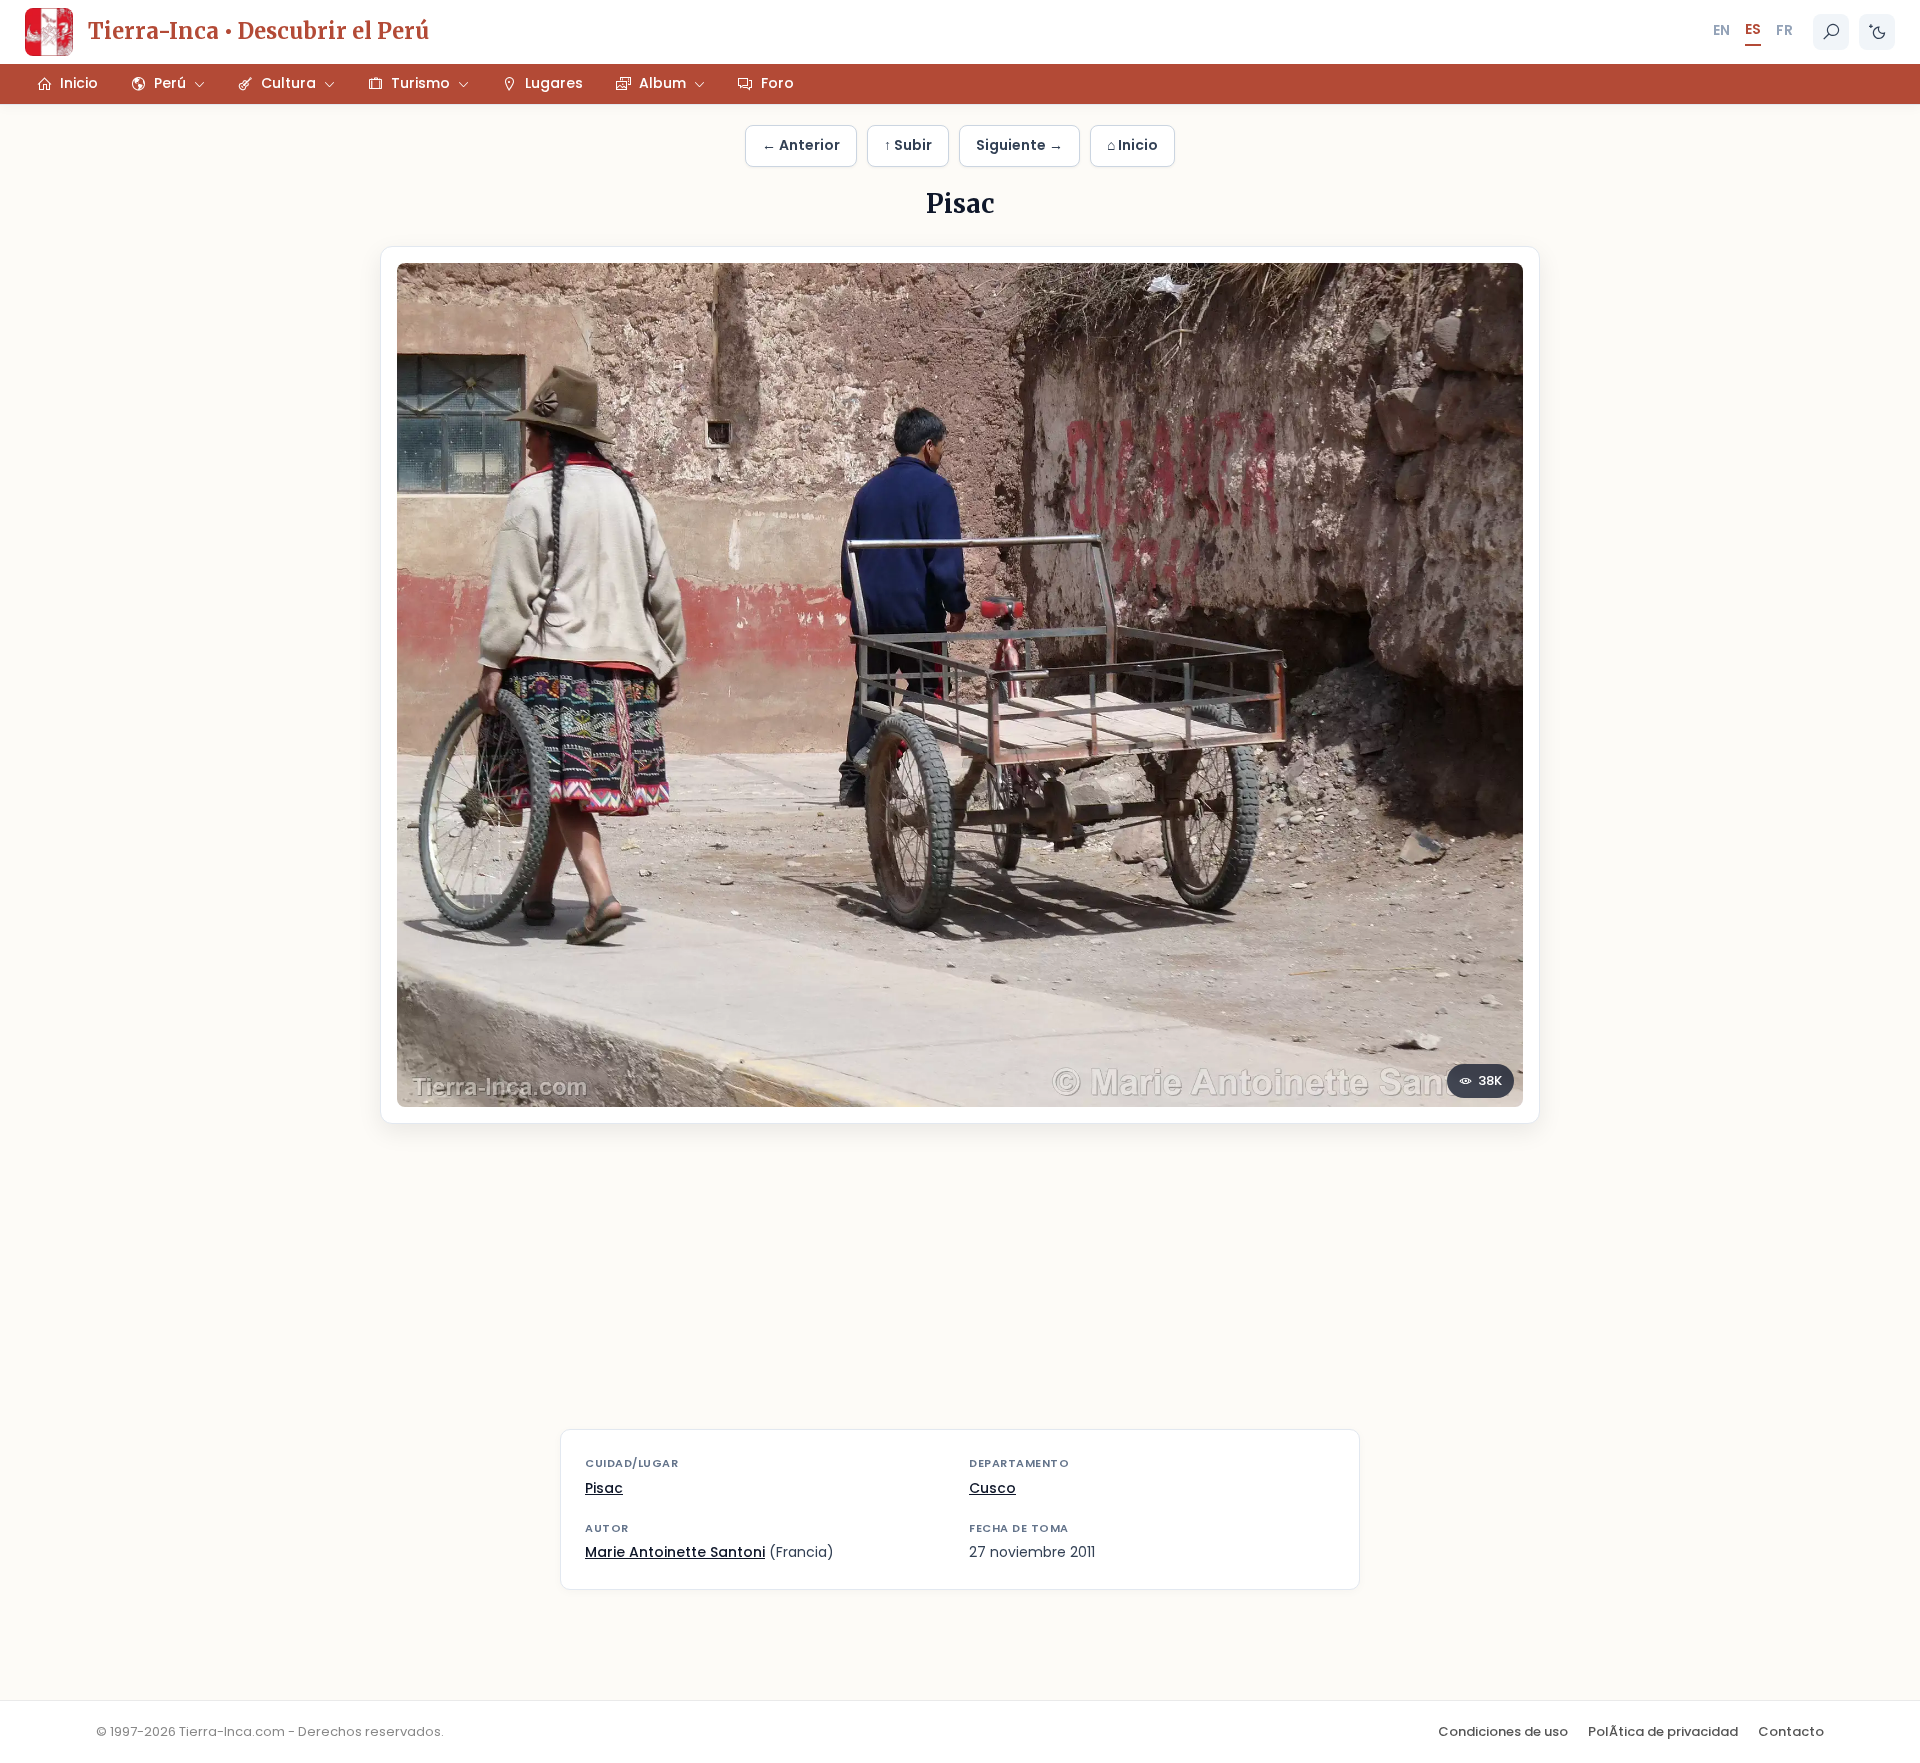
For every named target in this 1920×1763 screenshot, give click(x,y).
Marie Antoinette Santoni (675, 1552)
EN (1721, 30)
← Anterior (801, 145)
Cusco (992, 1488)
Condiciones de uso (1503, 1731)
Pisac (604, 1488)
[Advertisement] (960, 1289)
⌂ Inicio (1132, 145)
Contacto (1791, 1731)
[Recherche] (1831, 32)
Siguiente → (1019, 145)
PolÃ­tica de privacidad (1663, 1731)
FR (1784, 30)
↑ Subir (908, 145)
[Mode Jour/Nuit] (1877, 32)
